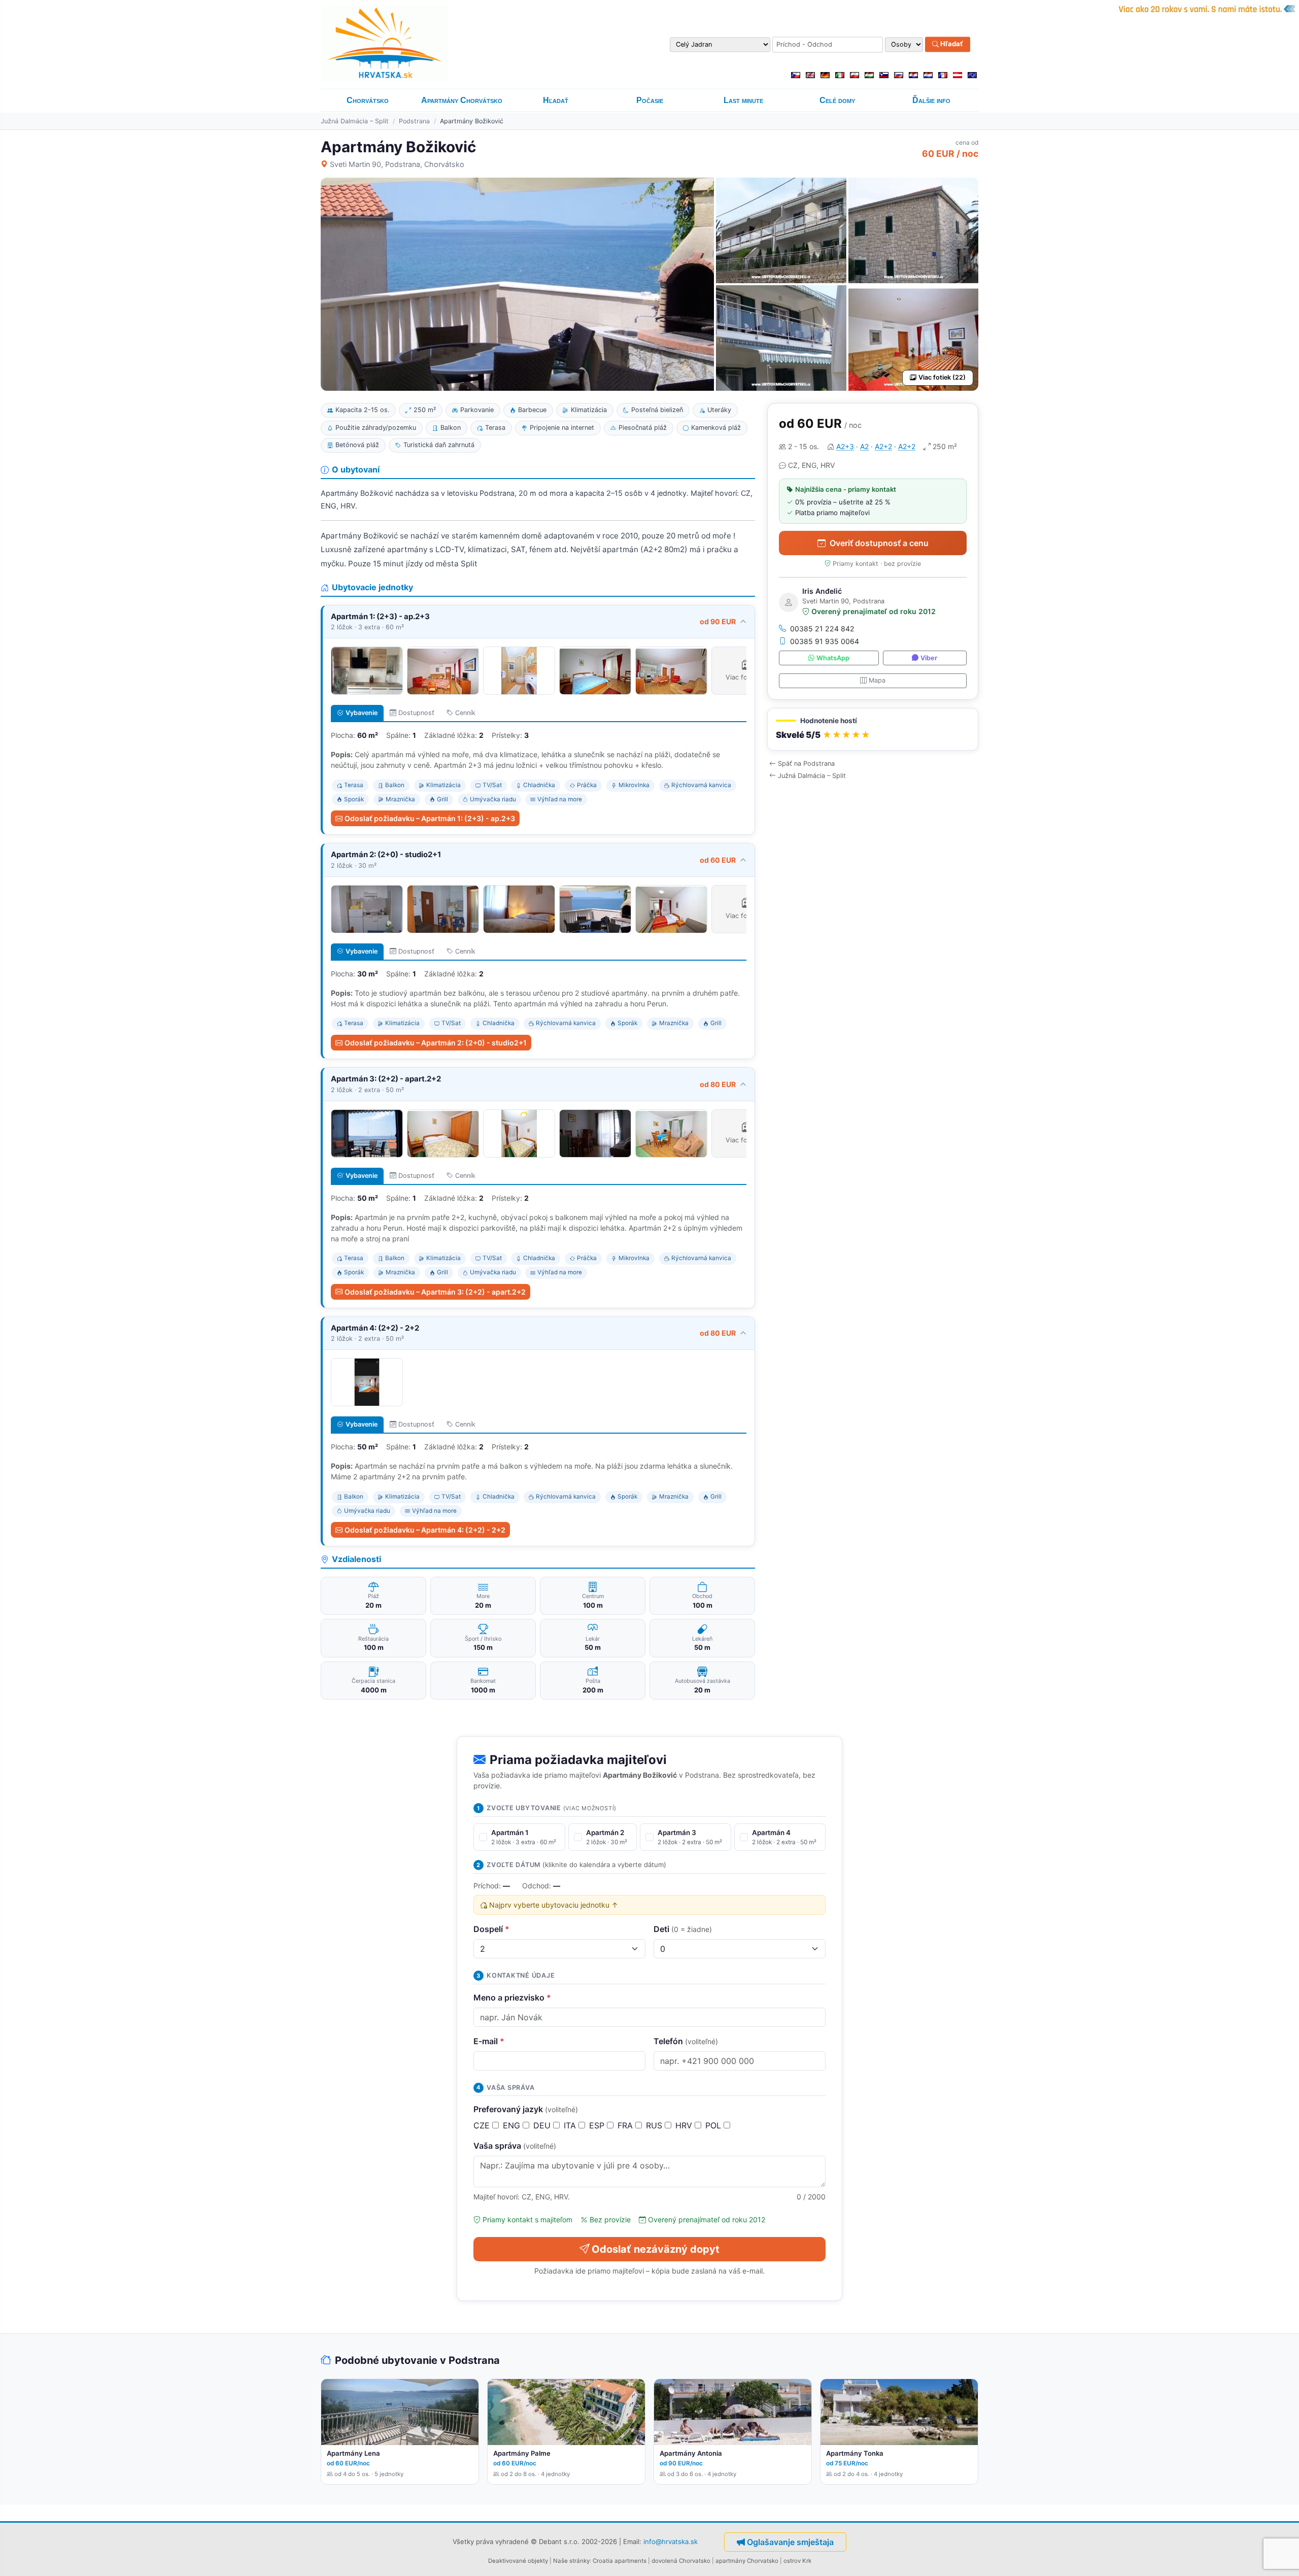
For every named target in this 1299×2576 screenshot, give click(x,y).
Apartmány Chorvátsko (462, 100)
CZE (483, 2125)
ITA (571, 2125)
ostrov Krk (797, 2561)
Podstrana (414, 121)
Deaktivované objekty (518, 2561)
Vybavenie (362, 713)
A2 (864, 446)
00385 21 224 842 (822, 629)
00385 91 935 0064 (825, 641)
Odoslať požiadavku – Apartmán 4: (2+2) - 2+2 (425, 1530)
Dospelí (491, 1929)
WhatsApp (833, 658)
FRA (626, 2125)
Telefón (686, 2041)
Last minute (743, 100)
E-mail (489, 2041)
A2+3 (845, 446)
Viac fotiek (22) (942, 377)
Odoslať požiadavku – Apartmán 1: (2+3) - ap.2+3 (430, 818)
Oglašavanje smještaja (790, 2542)
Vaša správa (515, 2146)
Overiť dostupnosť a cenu (879, 543)
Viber (929, 658)
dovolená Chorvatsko (681, 2561)
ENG (513, 2125)
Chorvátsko (368, 100)
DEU (543, 2125)
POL (714, 2125)
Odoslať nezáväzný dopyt (656, 2249)
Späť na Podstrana (806, 764)
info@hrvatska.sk (671, 2541)
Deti (683, 1929)
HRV (685, 2125)
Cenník (465, 713)
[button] (873, 730)
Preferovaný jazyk (526, 2109)
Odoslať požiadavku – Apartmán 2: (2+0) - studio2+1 (436, 1043)
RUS (655, 2125)
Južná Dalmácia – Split (355, 121)
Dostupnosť (416, 713)
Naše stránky (571, 2561)
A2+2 (883, 446)
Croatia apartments (620, 2561)
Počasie (650, 100)
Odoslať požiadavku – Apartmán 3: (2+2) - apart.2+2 (435, 1292)
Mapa (877, 680)
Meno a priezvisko (512, 1997)
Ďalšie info (931, 100)
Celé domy (837, 100)
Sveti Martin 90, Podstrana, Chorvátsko (397, 164)
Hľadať (951, 44)
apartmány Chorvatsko (747, 2561)
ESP (598, 2125)
